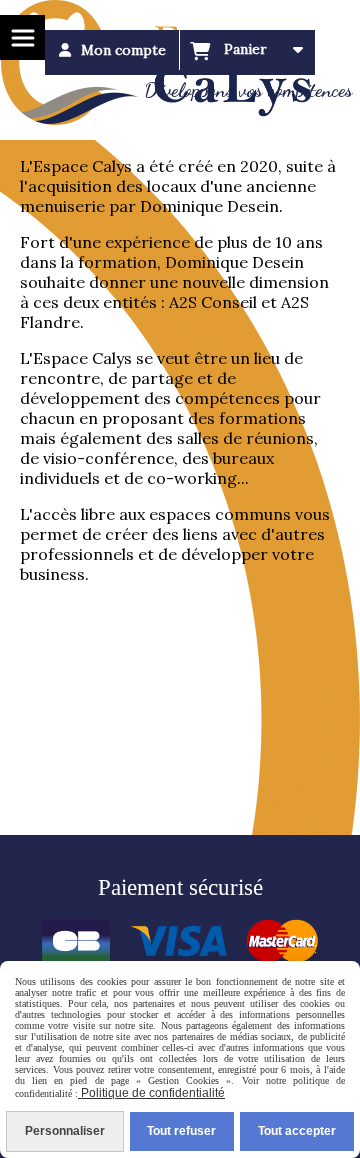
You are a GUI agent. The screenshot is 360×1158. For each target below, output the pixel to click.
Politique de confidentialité (151, 1093)
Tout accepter (297, 1131)
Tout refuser (181, 1131)
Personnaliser (65, 1131)
